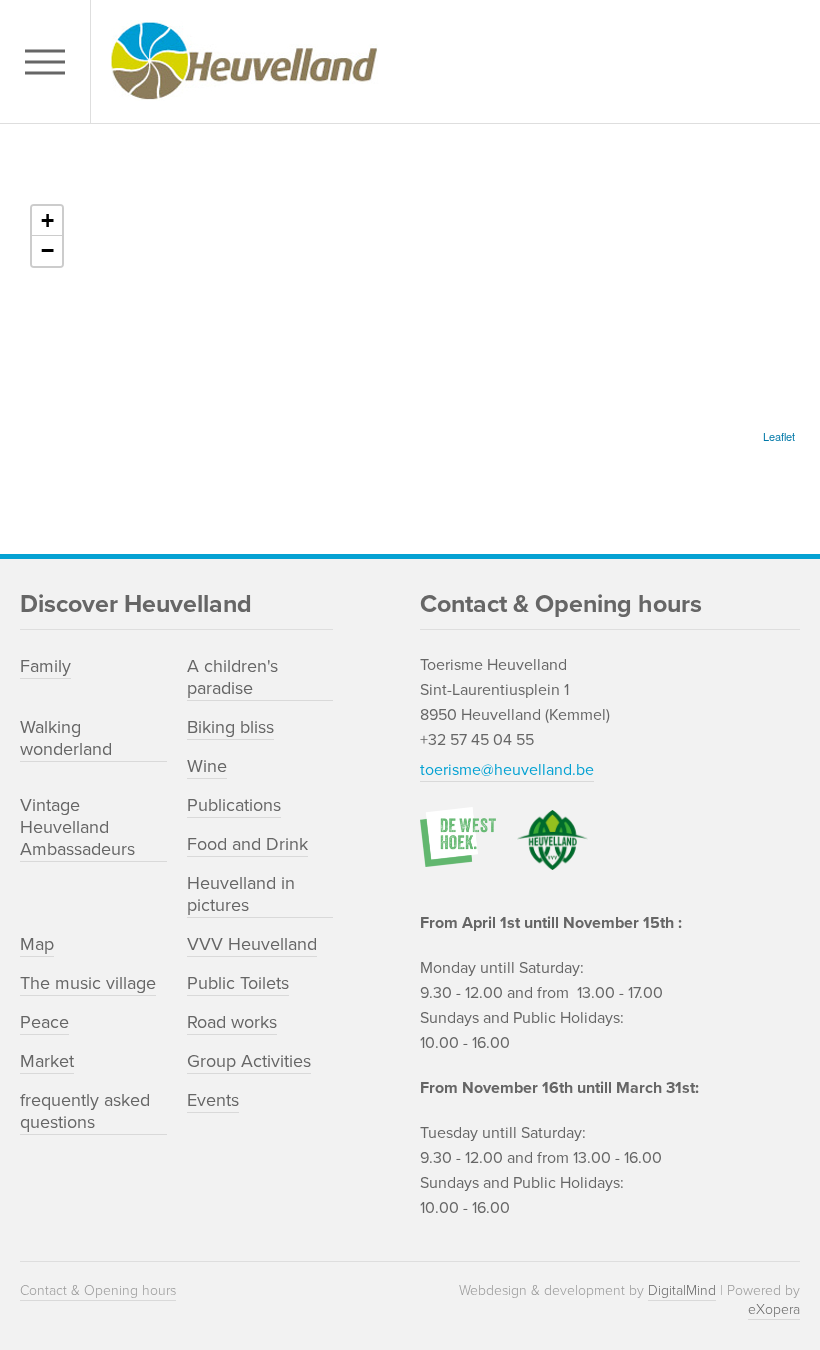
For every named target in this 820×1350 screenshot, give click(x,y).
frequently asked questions (85, 1111)
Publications (234, 805)
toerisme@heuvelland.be (507, 770)
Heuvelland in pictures (241, 894)
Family (45, 666)
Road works (232, 1022)
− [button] (47, 250)
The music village (88, 983)
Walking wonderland (66, 738)
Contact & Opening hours (98, 1290)
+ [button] (47, 220)
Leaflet (779, 436)
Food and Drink (247, 844)
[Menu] (50, 61)
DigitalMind (682, 1290)
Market (47, 1061)
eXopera (774, 1309)
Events (213, 1100)
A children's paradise (232, 677)
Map (37, 944)
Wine (207, 766)
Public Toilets (238, 983)
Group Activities (249, 1061)
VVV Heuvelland (252, 944)
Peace (44, 1022)
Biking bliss (230, 727)
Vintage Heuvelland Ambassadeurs (77, 827)
